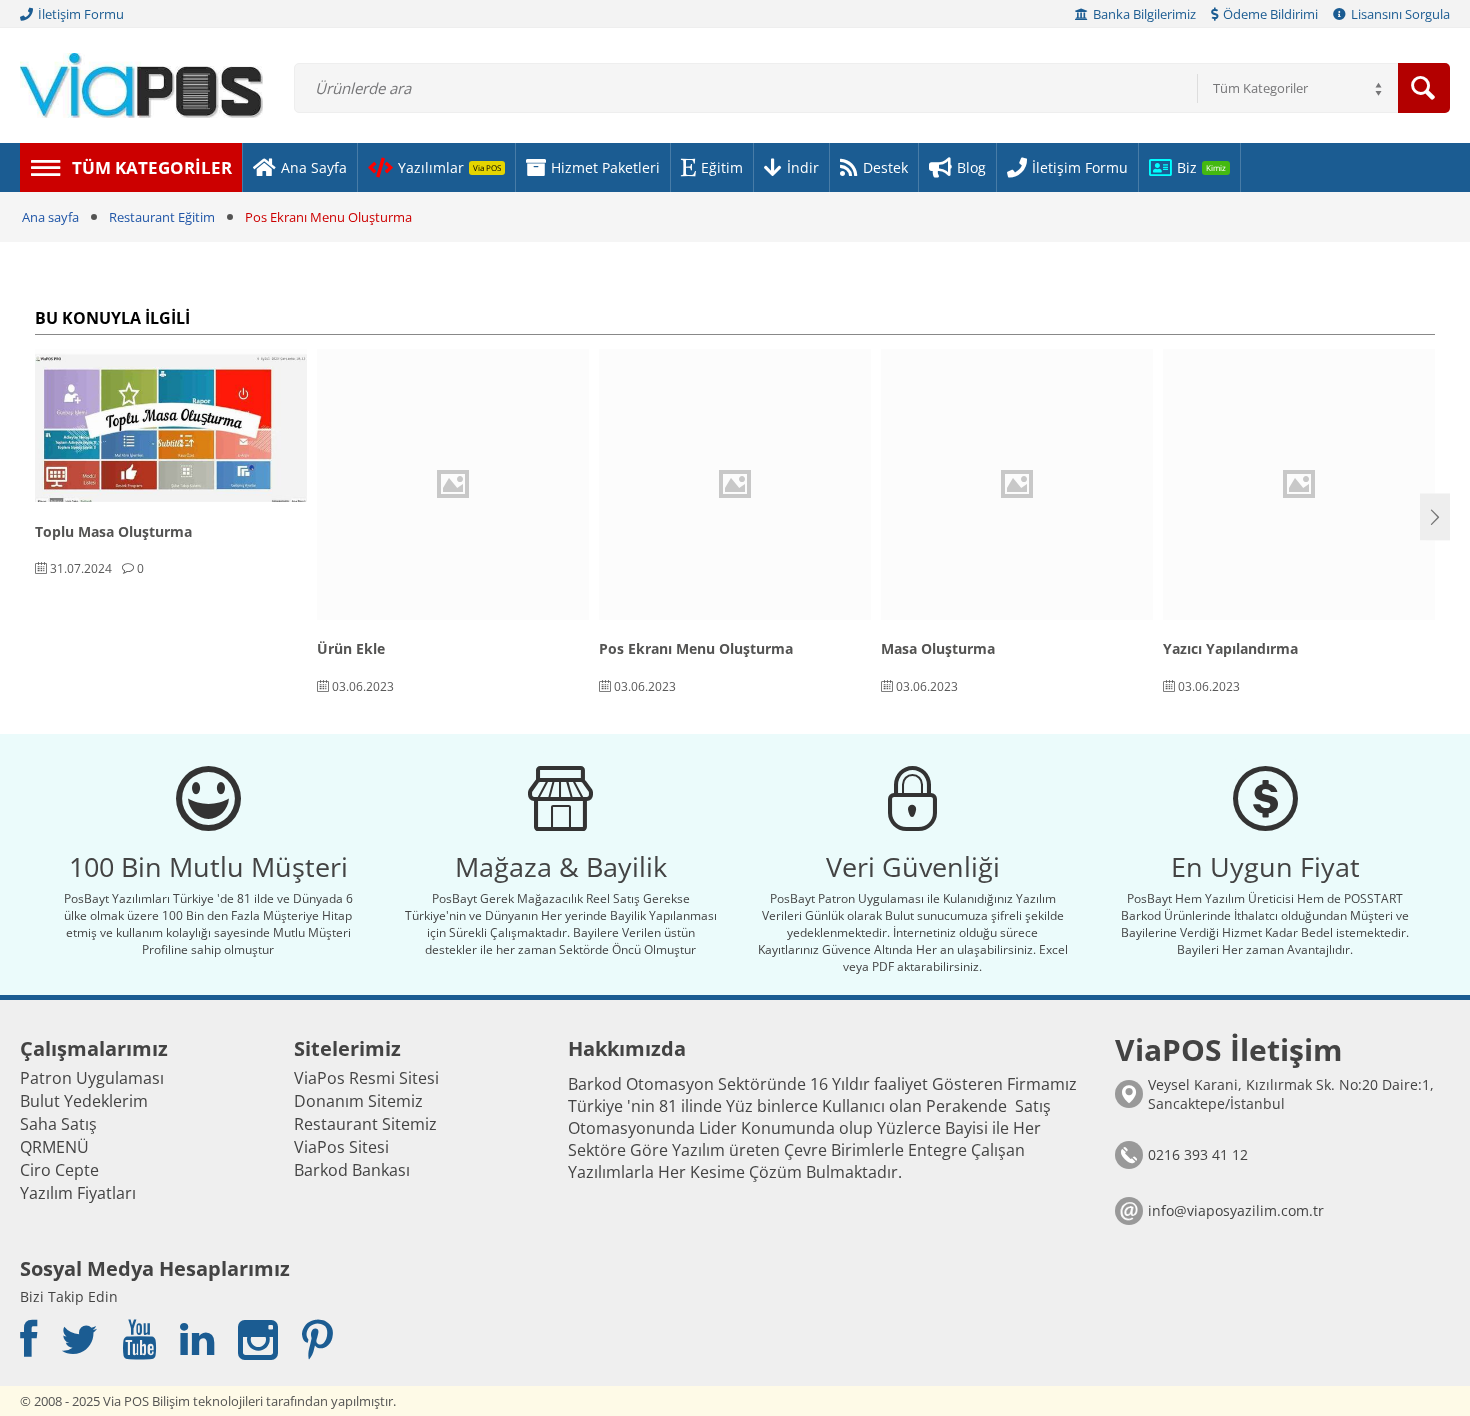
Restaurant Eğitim (162, 217)
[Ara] (1424, 88)
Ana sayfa (50, 217)
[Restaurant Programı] (141, 84)
